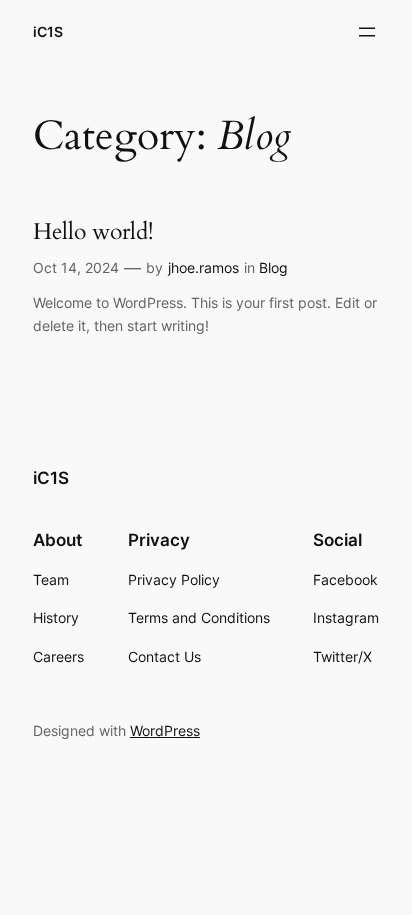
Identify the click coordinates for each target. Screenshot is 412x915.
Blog (273, 267)
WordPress (165, 730)
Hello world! (93, 232)
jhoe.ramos (203, 267)
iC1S (48, 31)
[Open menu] (367, 32)
